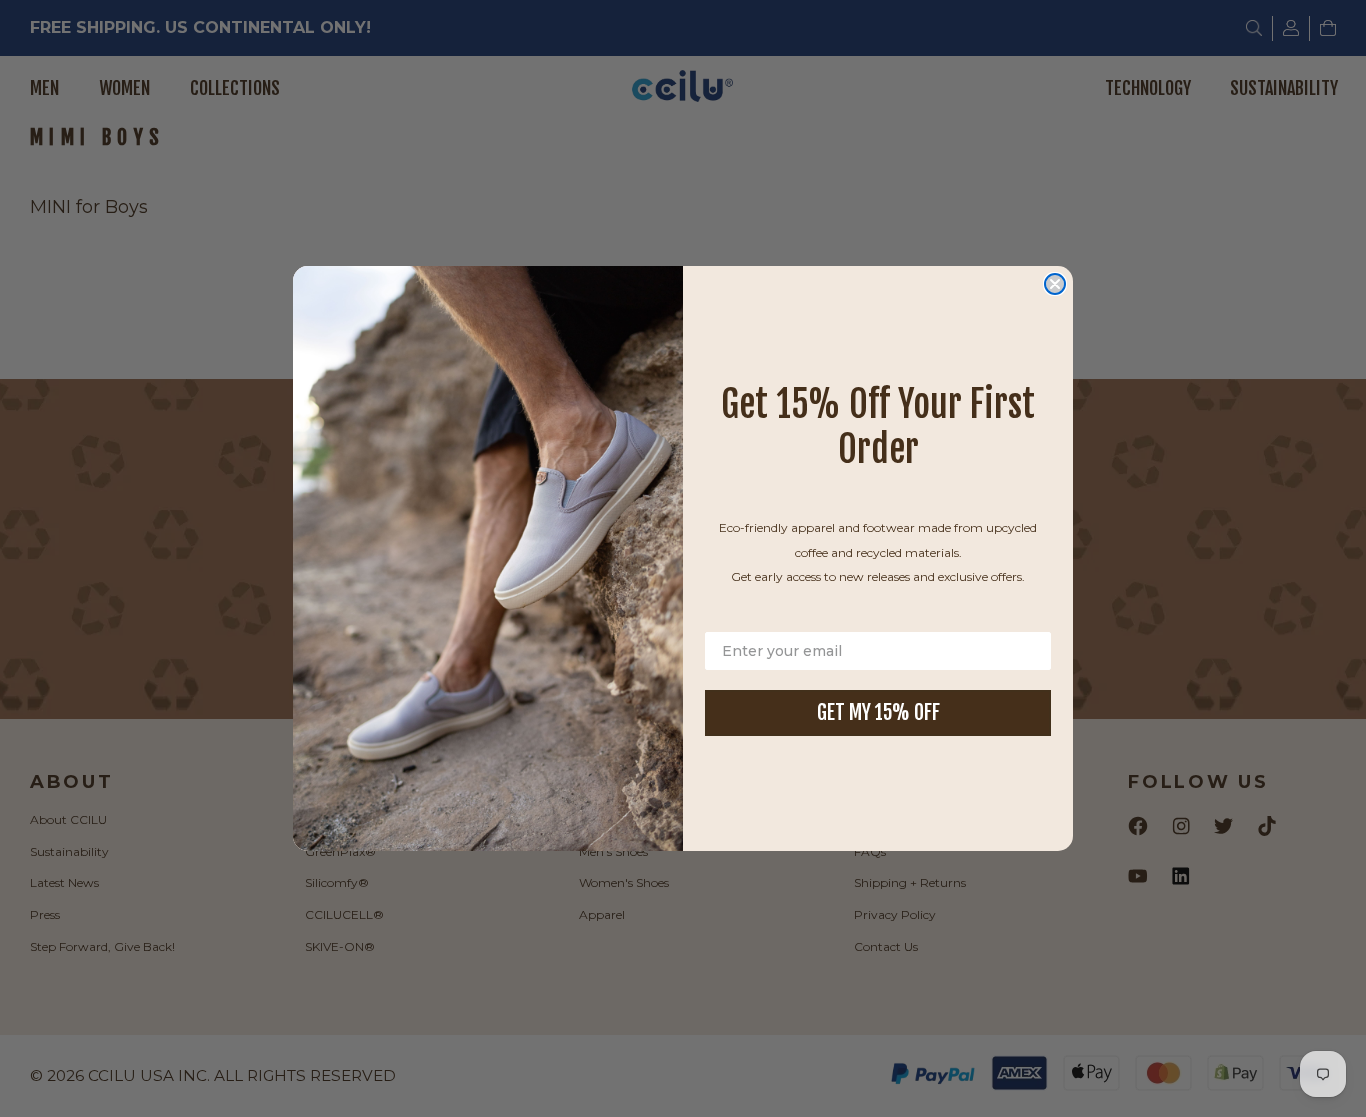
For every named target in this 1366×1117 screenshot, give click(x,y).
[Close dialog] (1055, 284)
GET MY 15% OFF (878, 712)
